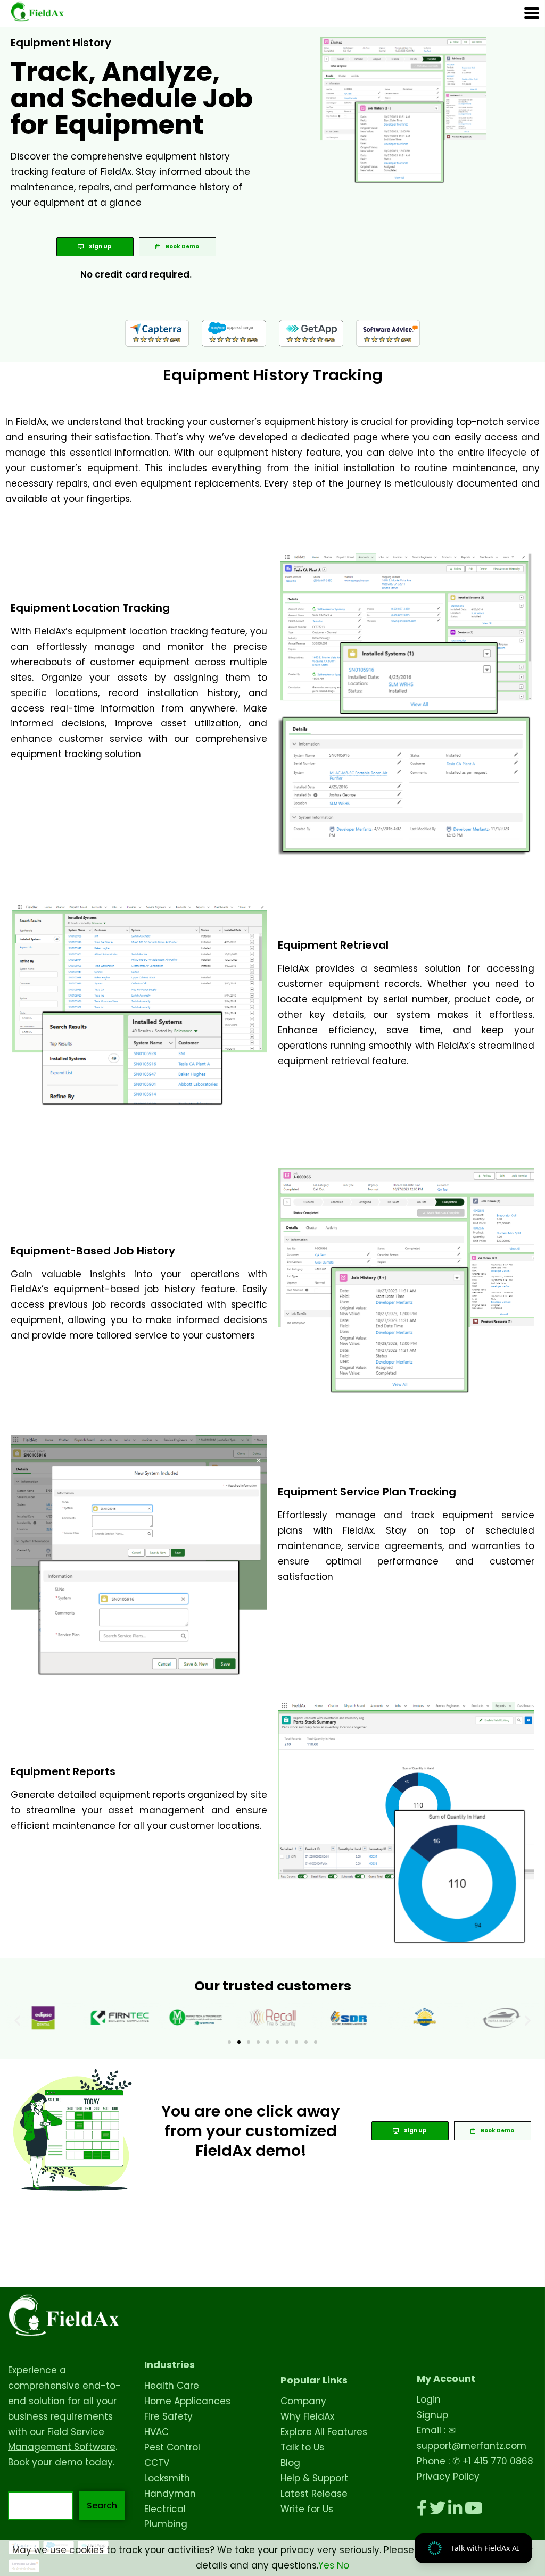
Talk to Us (302, 2447)
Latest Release (314, 2494)
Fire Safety (168, 2416)
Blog (290, 2463)
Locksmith (167, 2478)
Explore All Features (324, 2432)
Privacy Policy (448, 2477)
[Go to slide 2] (239, 2042)
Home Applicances (187, 2401)
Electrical (165, 2509)
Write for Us (307, 2509)
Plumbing (166, 2524)
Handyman (170, 2494)
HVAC (156, 2432)
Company (303, 2401)
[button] (17, 2021)
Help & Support (314, 2478)
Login (429, 2399)
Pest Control (172, 2447)
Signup (432, 2415)
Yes (326, 2565)
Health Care (172, 2386)
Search (102, 2506)
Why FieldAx (307, 2416)
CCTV (157, 2463)
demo (69, 2462)
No (343, 2565)
